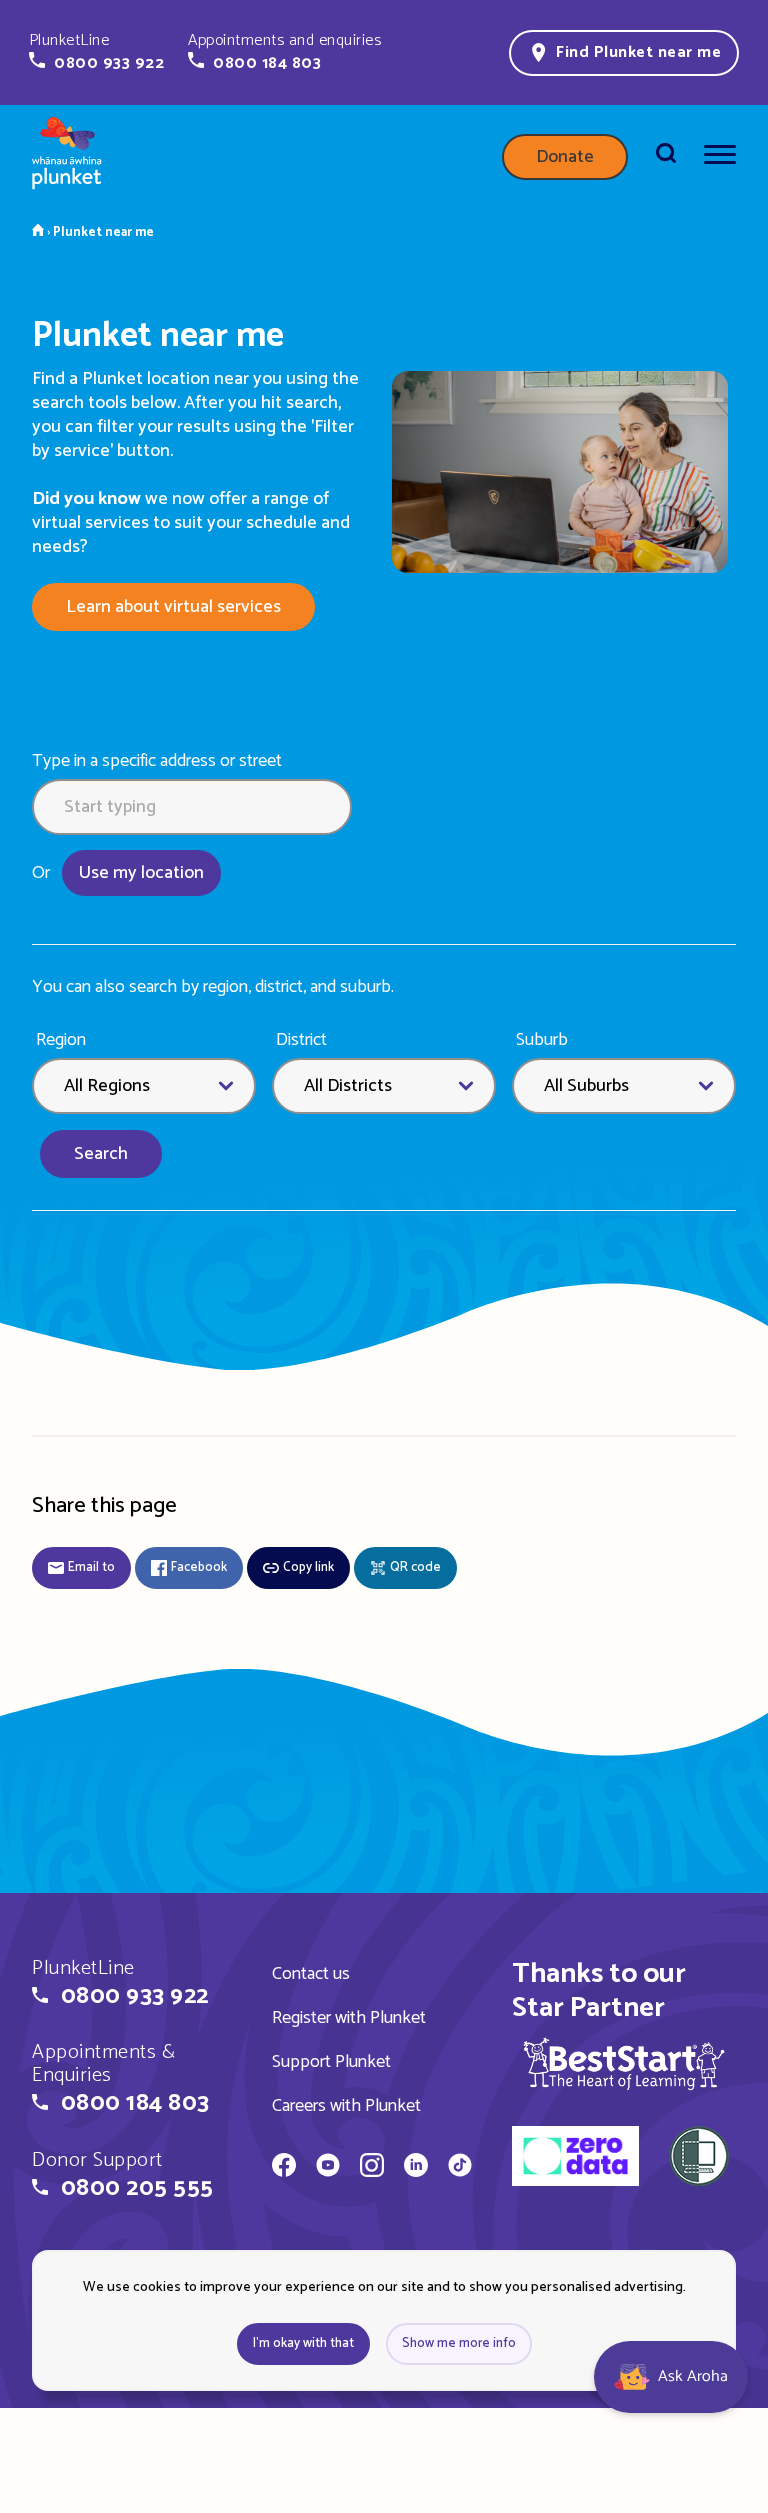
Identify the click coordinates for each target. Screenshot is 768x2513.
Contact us (311, 1974)
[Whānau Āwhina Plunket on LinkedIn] (416, 2168)
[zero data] (575, 2159)
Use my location (141, 873)
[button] (96, 52)
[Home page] (67, 157)
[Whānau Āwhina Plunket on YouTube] (328, 2168)
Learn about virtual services (173, 607)
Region (61, 1040)
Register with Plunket (349, 2018)
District (301, 1040)
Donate (565, 157)
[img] (624, 2063)
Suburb (542, 1040)
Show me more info (459, 2343)
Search (101, 1154)
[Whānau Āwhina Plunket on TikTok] (460, 2168)
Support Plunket (331, 2062)
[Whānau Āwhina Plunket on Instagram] (372, 2168)
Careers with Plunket (346, 2106)
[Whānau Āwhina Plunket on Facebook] (284, 2168)
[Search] (666, 157)
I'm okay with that (303, 2343)
